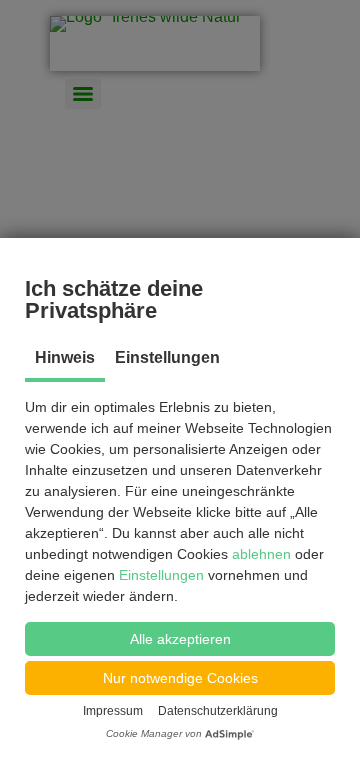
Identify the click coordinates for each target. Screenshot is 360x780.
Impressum (113, 711)
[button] (180, 639)
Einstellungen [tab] (167, 357)
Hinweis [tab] (65, 357)
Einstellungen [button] (161, 575)
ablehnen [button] (263, 554)
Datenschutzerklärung (218, 711)
